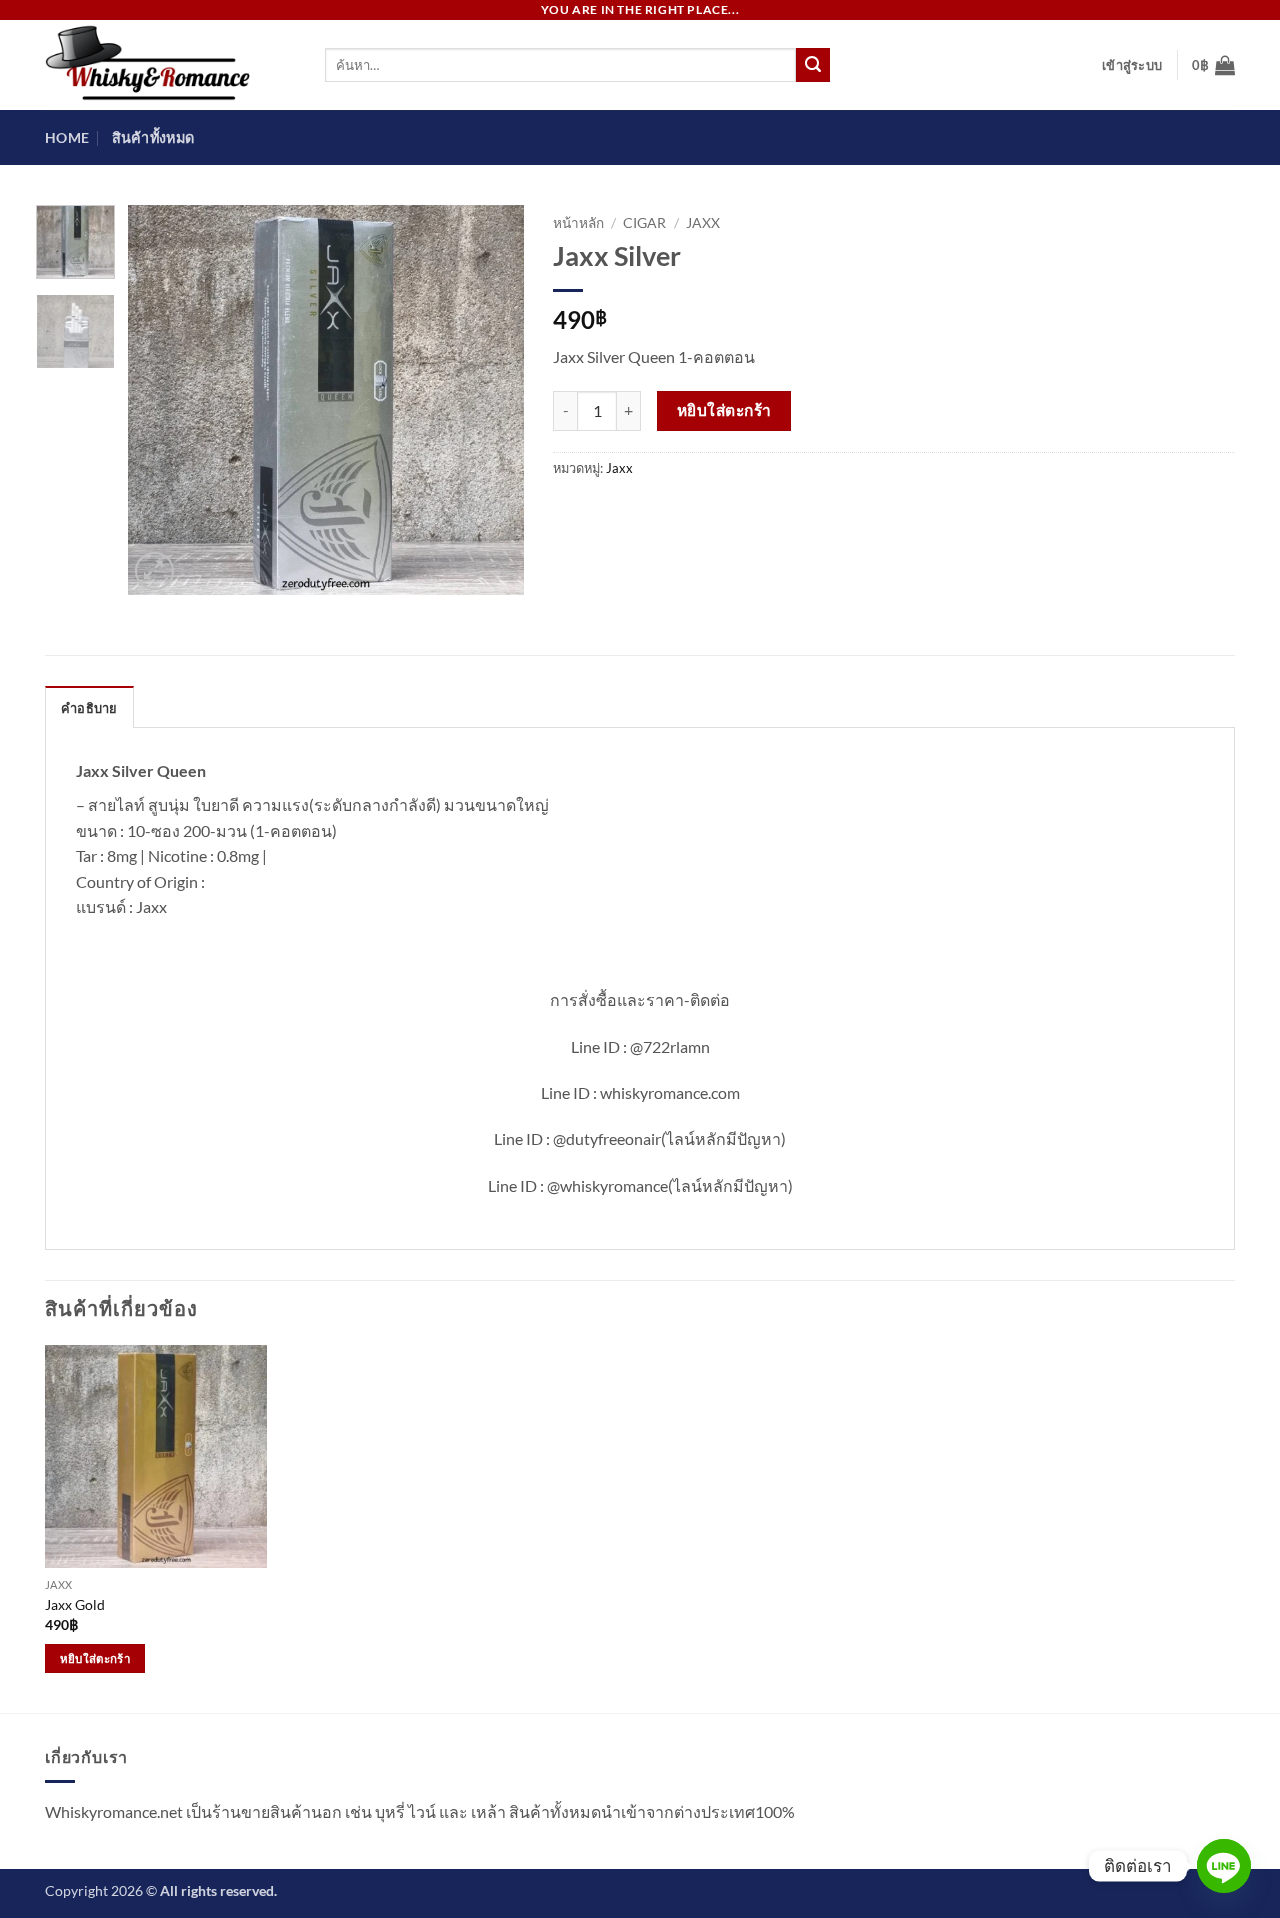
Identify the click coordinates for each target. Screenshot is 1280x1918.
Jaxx (703, 223)
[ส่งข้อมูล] (813, 65)
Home (67, 137)
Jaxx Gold (75, 1604)
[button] (1132, 65)
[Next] (490, 400)
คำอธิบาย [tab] (89, 708)
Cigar (644, 223)
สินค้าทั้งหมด (153, 137)
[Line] (1224, 1866)
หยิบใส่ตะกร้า (724, 410)
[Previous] (161, 400)
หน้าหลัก (578, 223)
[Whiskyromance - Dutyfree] (170, 65)
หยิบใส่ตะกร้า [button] (95, 1658)
